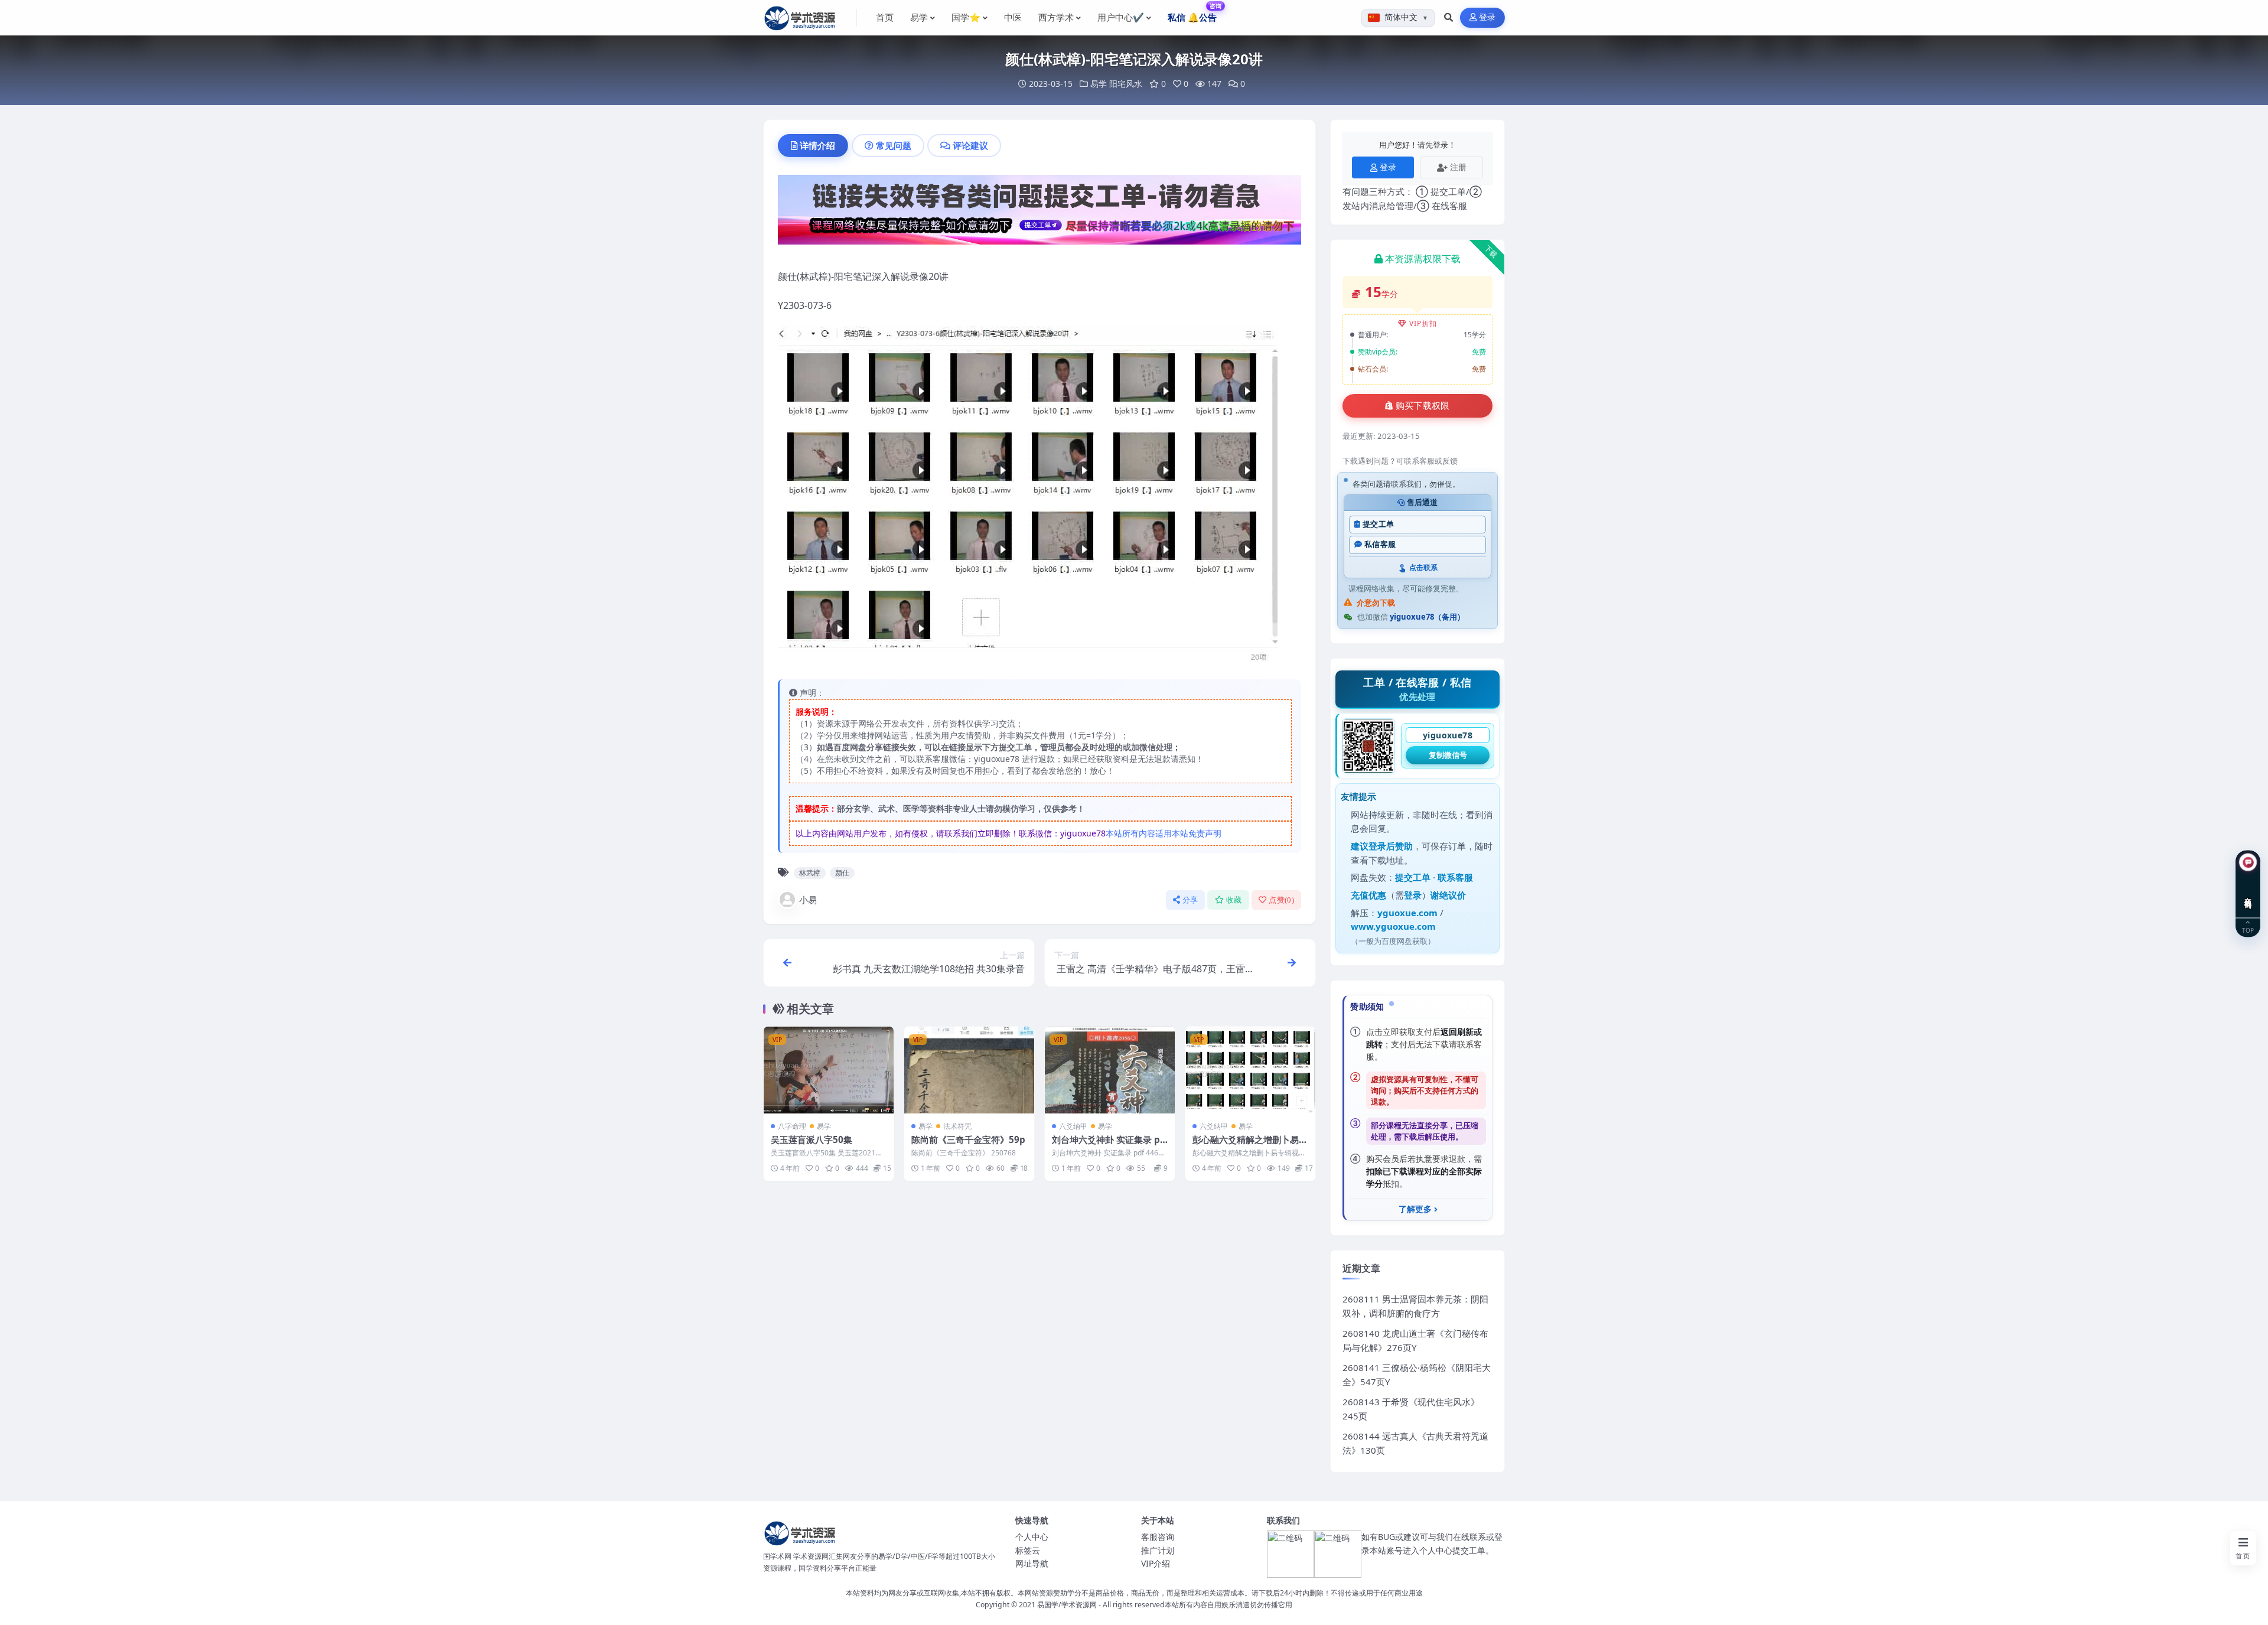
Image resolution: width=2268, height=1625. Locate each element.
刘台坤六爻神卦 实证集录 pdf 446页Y (1109, 1145)
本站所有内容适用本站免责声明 (1164, 833)
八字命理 (792, 1126)
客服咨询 (1158, 1537)
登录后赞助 (1391, 846)
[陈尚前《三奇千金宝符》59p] (969, 1070)
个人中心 (1032, 1537)
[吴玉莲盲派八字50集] (829, 1070)
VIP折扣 (1423, 323)
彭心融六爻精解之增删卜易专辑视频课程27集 (1250, 1145)
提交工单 (1378, 524)
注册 (1458, 167)
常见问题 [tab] (894, 145)
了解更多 (1415, 1209)
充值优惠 (1368, 895)
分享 (1190, 900)
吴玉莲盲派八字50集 (812, 1139)
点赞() (1281, 900)
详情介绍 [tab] (817, 145)
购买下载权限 (1423, 406)
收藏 (1234, 900)
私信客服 (1380, 544)
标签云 (1028, 1550)
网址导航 (1032, 1563)
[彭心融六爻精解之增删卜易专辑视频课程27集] (1250, 1070)
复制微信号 (1448, 755)
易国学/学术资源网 (1067, 1605)
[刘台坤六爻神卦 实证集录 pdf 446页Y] (1110, 1070)
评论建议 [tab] (970, 145)
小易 (808, 900)
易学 (1099, 84)
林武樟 (810, 873)
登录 (1487, 17)
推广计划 (1158, 1550)
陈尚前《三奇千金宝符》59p (968, 1139)
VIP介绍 (1156, 1563)
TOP (2248, 930)
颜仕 (842, 873)
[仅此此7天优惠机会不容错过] (1039, 213)
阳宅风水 (1126, 84)
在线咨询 (2248, 894)
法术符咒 (957, 1126)
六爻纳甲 (1073, 1126)
